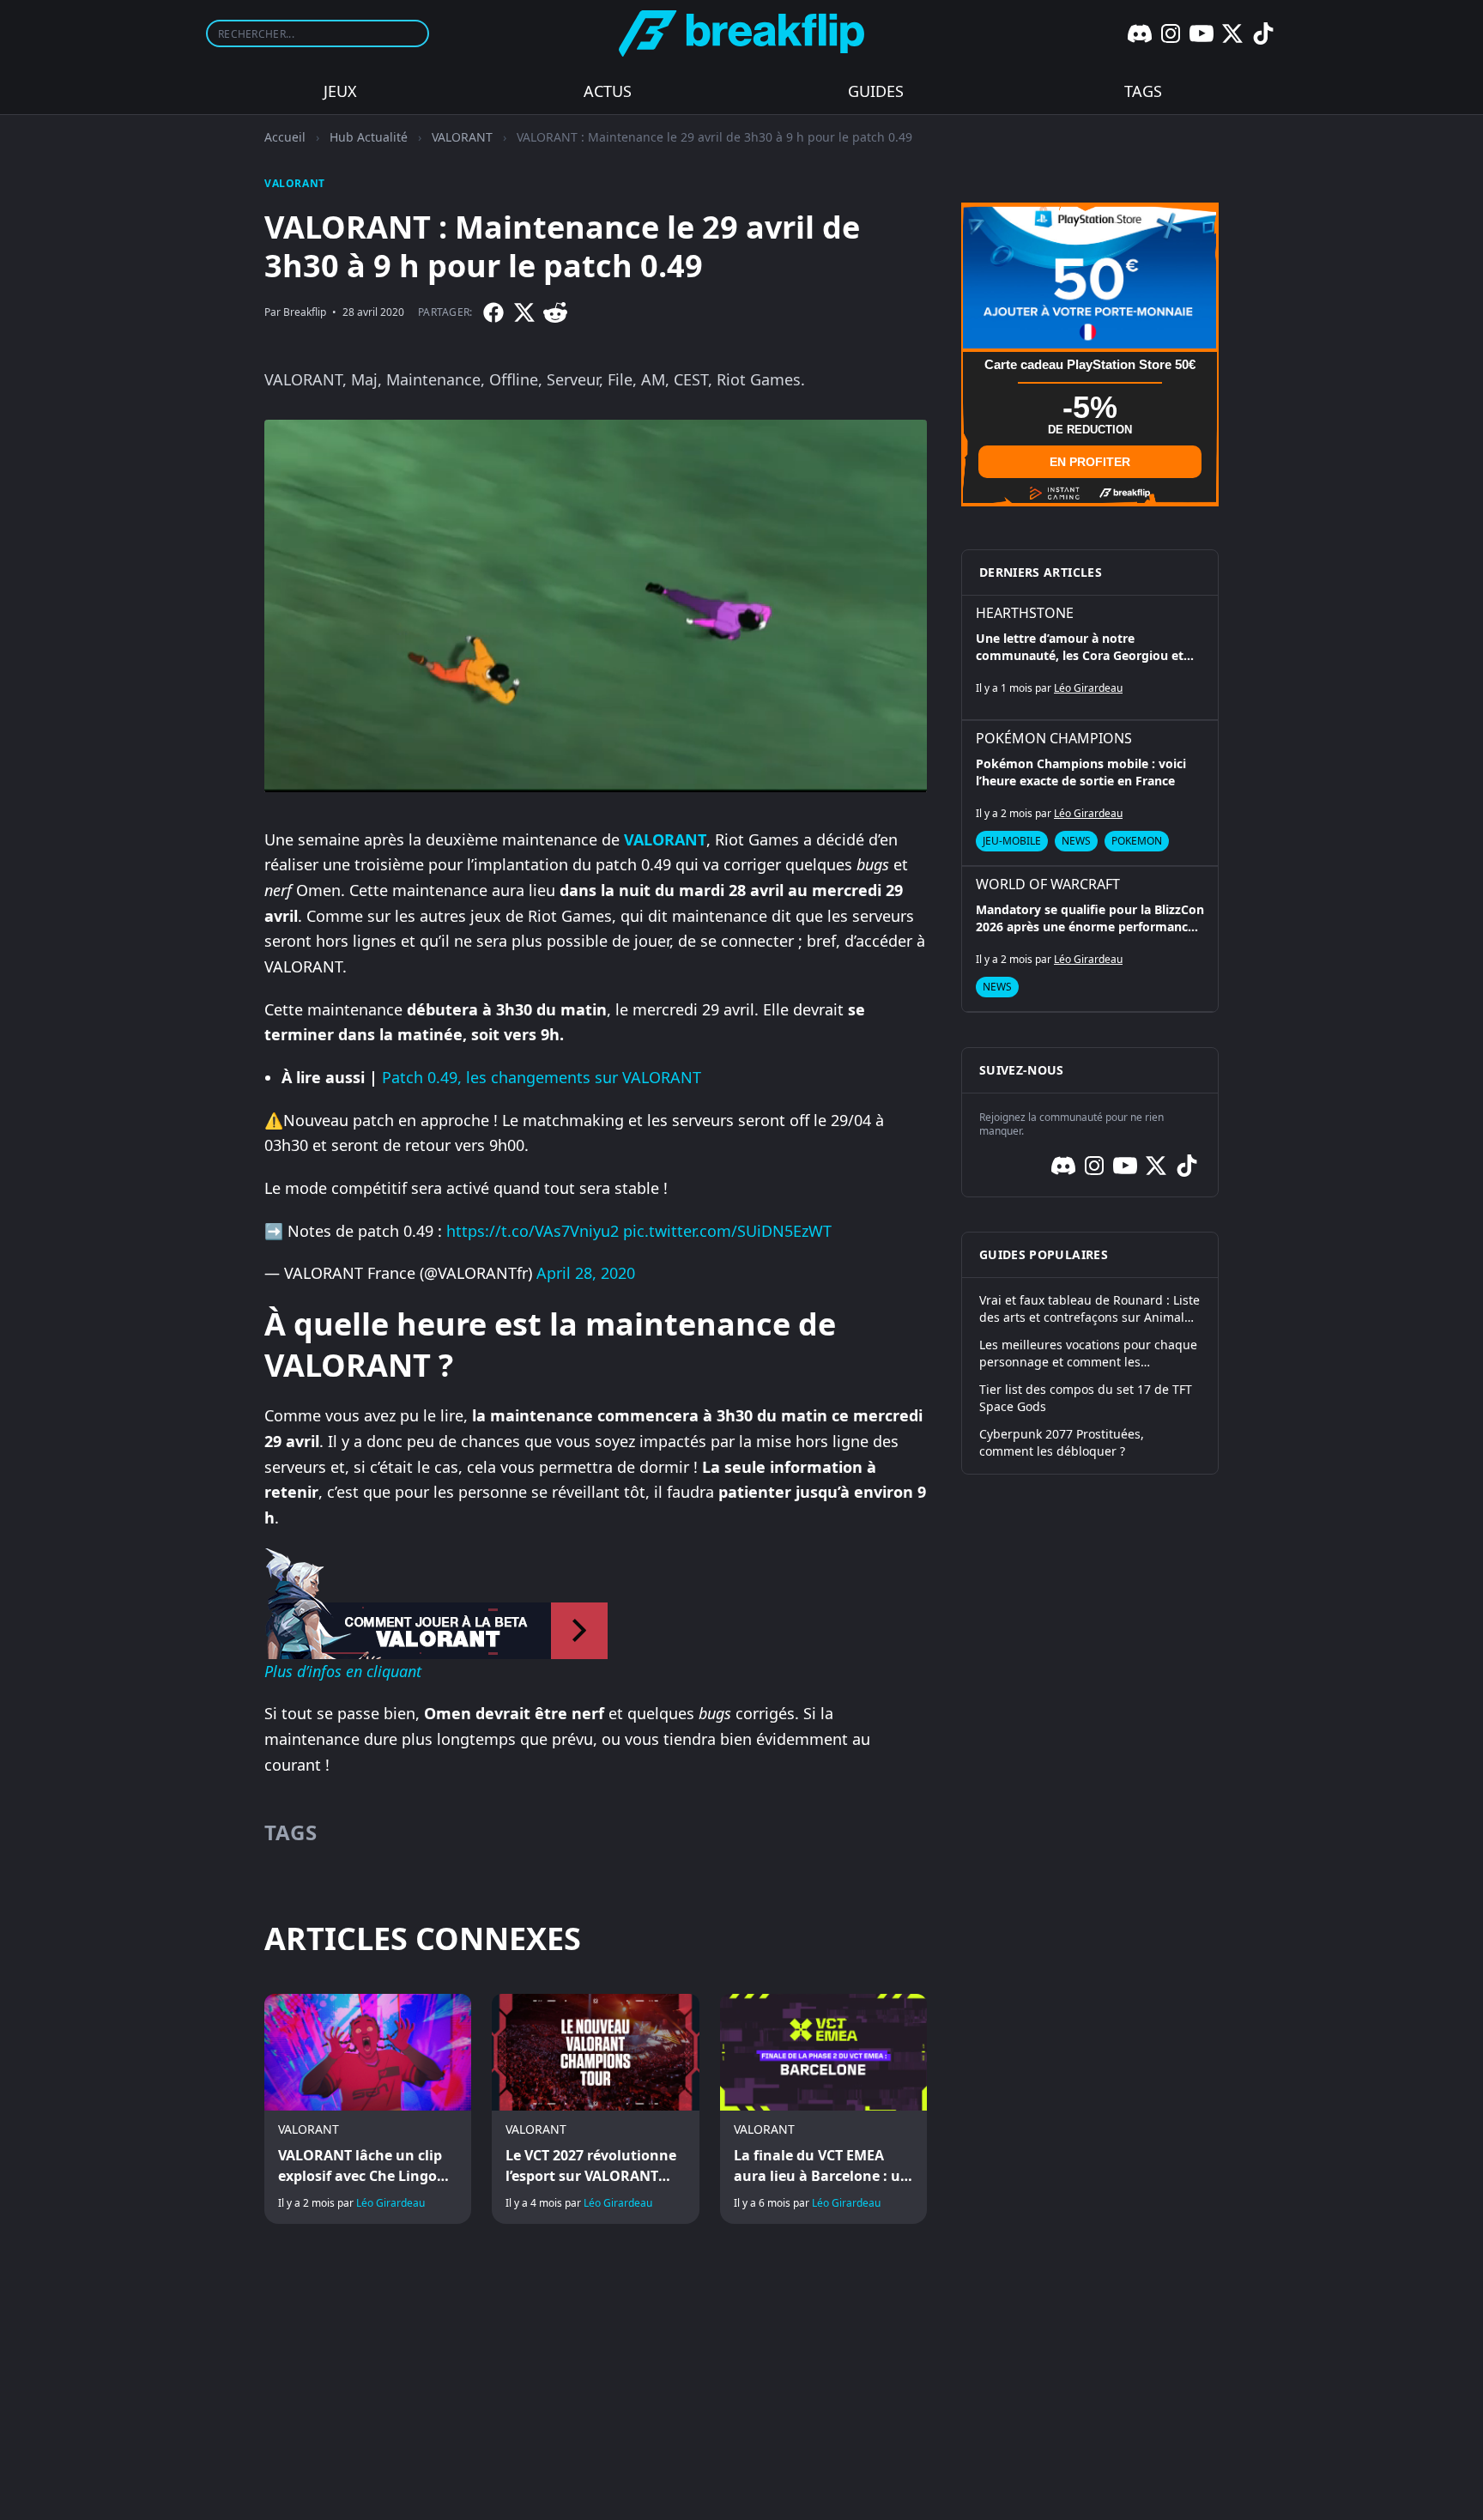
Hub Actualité (369, 137)
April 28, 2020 (586, 1273)
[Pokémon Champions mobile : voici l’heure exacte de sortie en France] (1090, 793)
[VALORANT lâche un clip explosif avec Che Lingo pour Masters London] (368, 2109)
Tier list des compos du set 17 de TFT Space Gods (1086, 1398)
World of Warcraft (1048, 884)
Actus (608, 91)
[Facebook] (493, 312)
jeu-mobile (1012, 841)
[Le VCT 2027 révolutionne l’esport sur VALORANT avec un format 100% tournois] (595, 2109)
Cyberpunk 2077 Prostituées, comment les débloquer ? (1062, 1442)
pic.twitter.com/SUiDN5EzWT (727, 1231)
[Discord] (1140, 33)
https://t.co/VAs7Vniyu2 (533, 1231)
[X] (1232, 33)
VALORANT (462, 137)
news (1076, 841)
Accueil (285, 137)
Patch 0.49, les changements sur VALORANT (542, 1077)
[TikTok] (1263, 33)
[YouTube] (1202, 33)
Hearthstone (1025, 613)
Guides (876, 91)
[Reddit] (555, 312)
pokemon (1137, 841)
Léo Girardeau (390, 2203)
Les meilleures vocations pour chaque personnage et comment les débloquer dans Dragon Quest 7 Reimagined (1088, 1354)
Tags (1143, 91)
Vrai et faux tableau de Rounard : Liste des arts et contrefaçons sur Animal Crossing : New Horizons (1090, 1309)
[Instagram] (1171, 33)
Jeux (340, 91)
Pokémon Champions (1054, 738)
